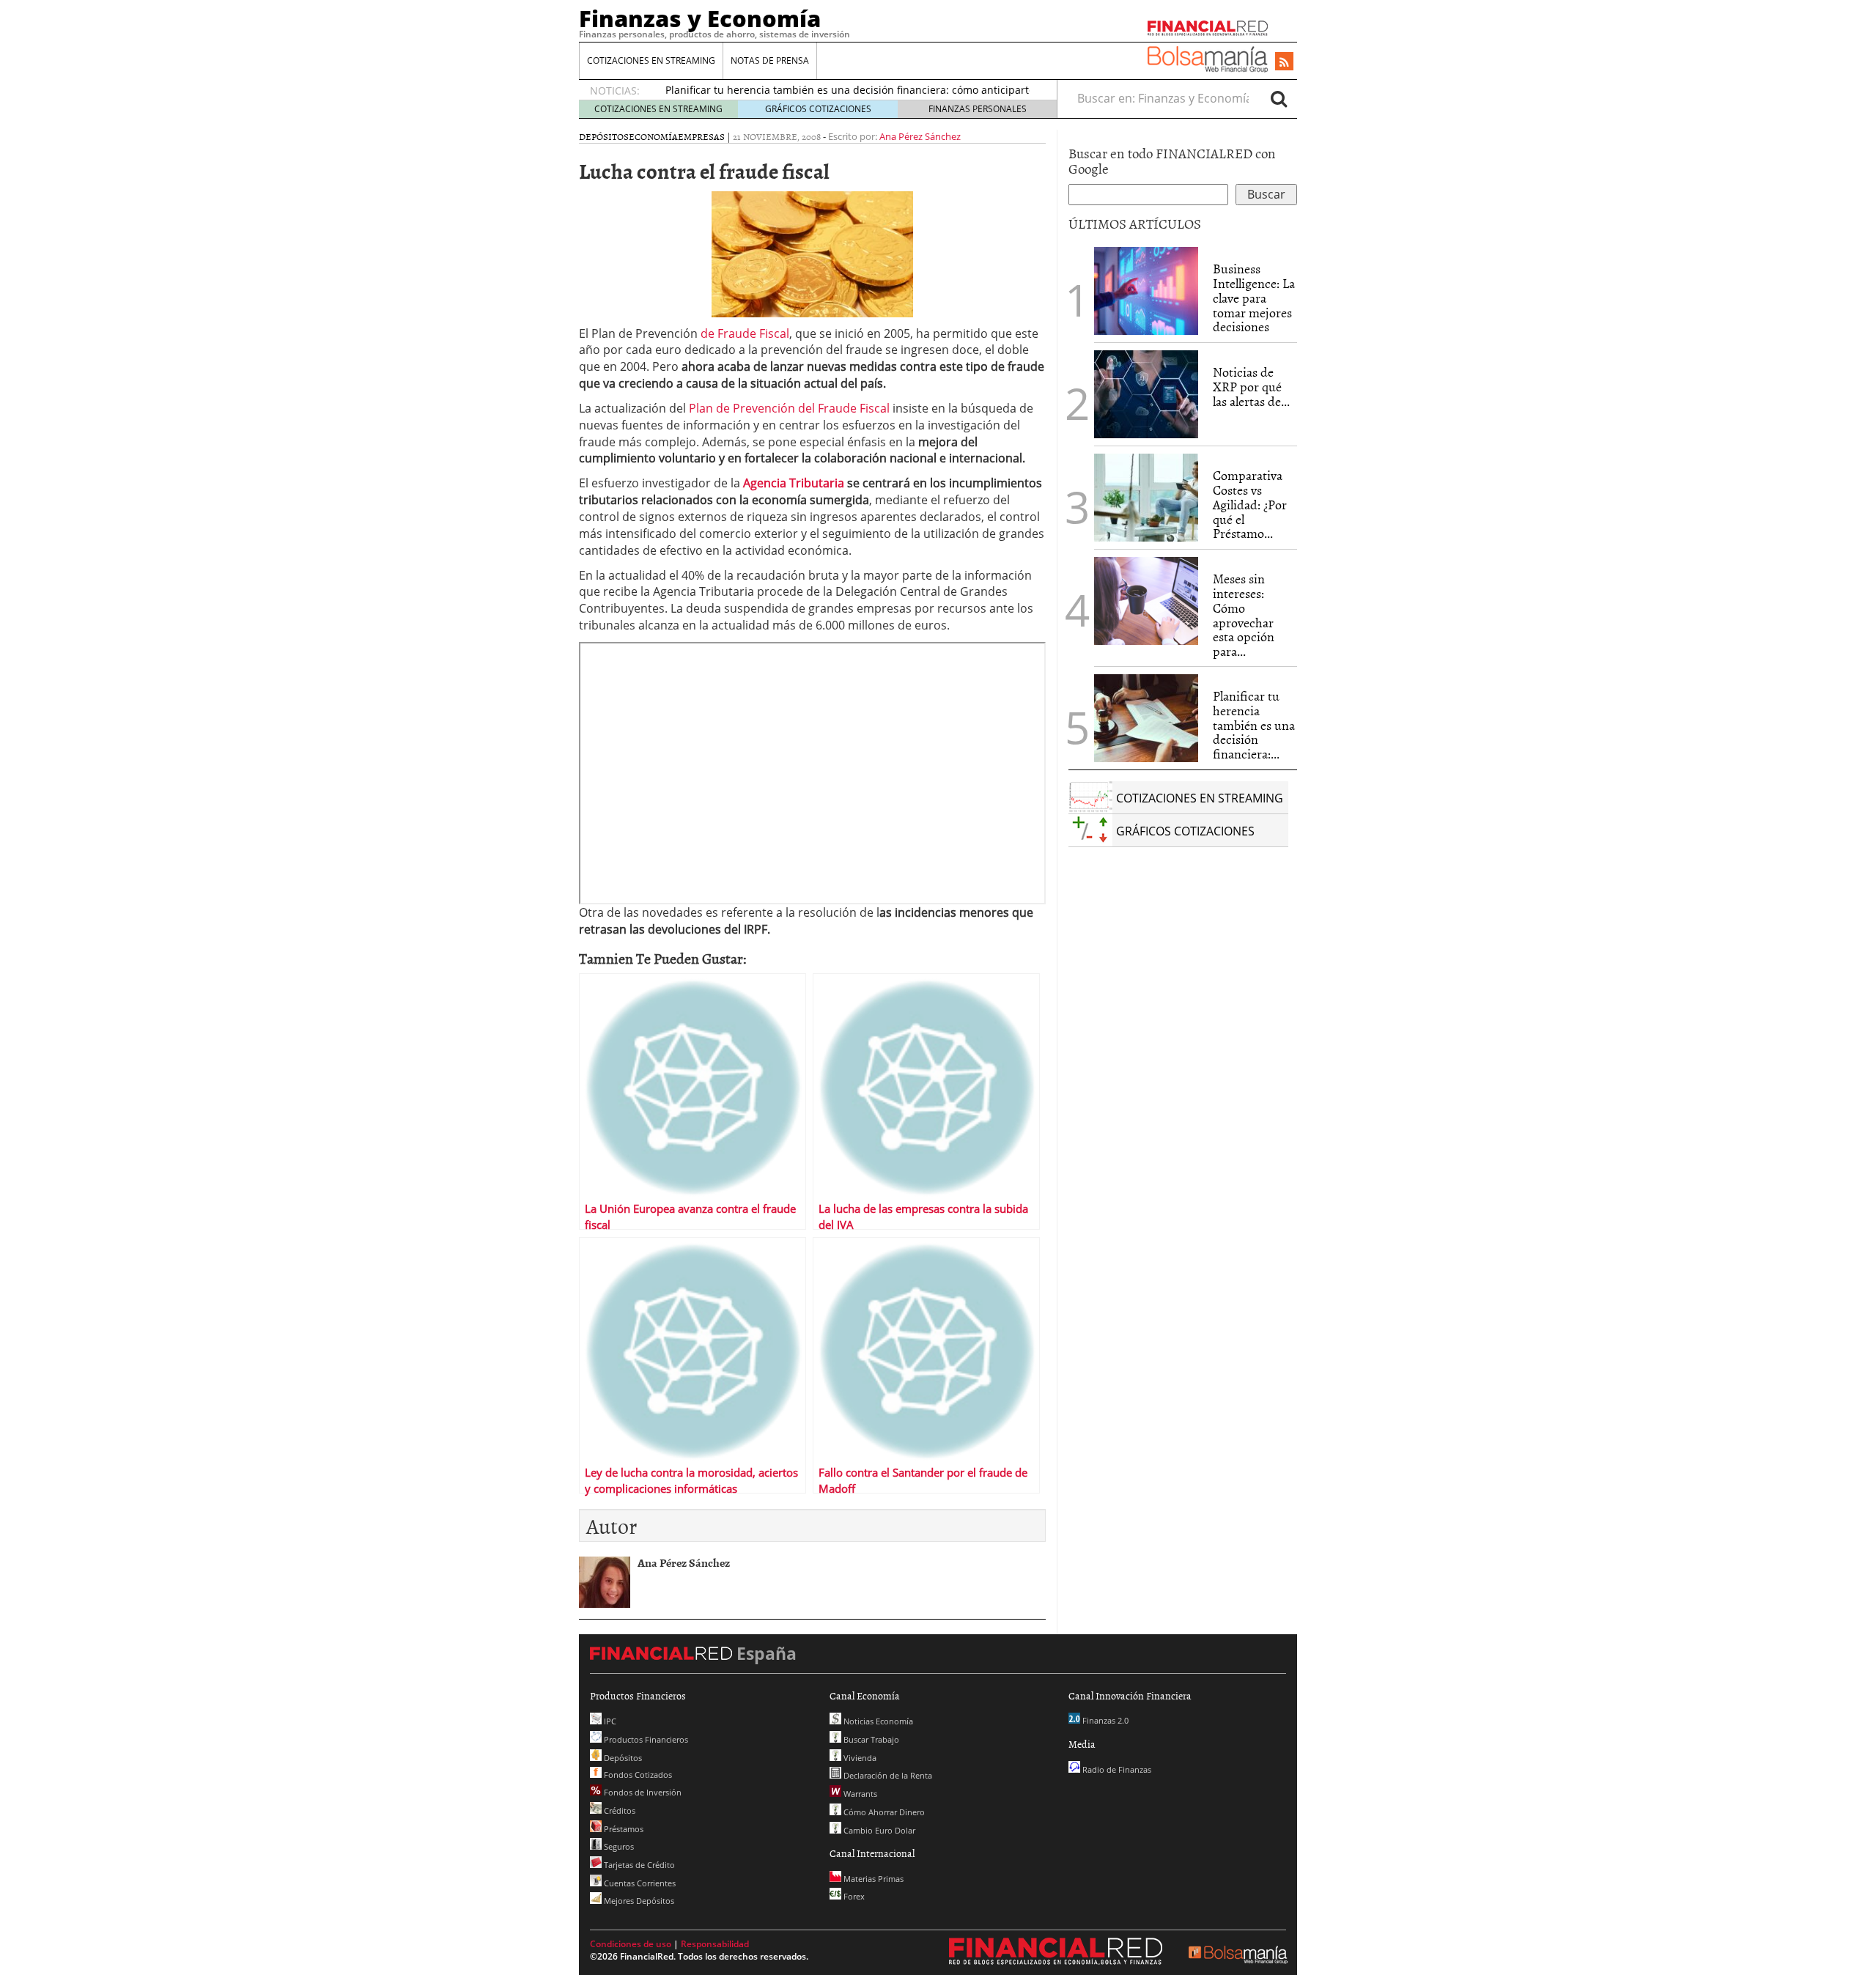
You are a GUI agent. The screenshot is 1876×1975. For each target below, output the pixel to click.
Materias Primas (872, 1879)
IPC (609, 1721)
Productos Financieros (645, 1739)
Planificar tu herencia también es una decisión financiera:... (1254, 725)
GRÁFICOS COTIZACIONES (818, 109)
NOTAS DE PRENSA (770, 60)
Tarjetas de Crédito (638, 1865)
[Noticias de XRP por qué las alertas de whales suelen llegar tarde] (1146, 394)
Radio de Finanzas (1116, 1769)
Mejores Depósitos (638, 1901)
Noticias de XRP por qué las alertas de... (1251, 387)
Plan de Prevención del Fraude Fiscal (789, 408)
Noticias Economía (877, 1721)
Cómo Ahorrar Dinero (883, 1812)
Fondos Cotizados (637, 1775)
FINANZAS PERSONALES (978, 109)
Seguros (618, 1846)
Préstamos (623, 1829)
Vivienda (859, 1758)
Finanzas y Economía (700, 18)
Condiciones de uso (631, 1944)
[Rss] (1284, 62)
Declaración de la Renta (887, 1775)
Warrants (859, 1794)
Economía (653, 136)
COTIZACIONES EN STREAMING (651, 60)
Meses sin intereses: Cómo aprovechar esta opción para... (1244, 615)
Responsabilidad (715, 1944)
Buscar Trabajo (870, 1739)
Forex (853, 1896)
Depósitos (604, 136)
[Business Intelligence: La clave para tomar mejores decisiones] (1146, 291)
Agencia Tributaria (794, 483)
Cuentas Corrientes (639, 1883)
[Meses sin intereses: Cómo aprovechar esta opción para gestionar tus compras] (1146, 601)
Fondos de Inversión (642, 1792)
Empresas (701, 136)
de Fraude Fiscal (745, 333)
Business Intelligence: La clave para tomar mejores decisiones (1254, 298)
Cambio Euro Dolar (878, 1830)
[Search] (1279, 98)
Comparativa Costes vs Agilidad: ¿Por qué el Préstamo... (1250, 504)
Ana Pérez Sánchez (920, 136)
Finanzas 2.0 (1104, 1720)
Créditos (618, 1810)
